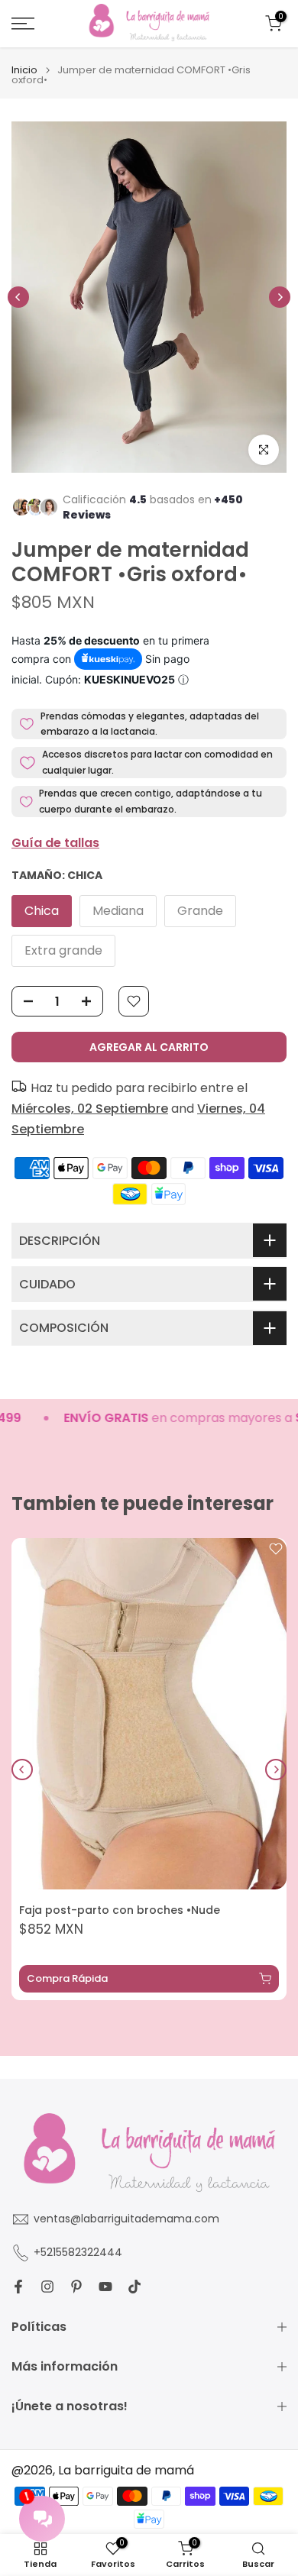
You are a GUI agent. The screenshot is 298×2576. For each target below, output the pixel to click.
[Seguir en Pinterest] (76, 2287)
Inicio (24, 70)
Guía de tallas (55, 843)
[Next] (280, 297)
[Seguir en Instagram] (47, 2287)
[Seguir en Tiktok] (134, 2287)
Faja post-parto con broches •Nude (120, 1910)
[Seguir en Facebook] (18, 2287)
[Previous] (18, 297)
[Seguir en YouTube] (105, 2287)
